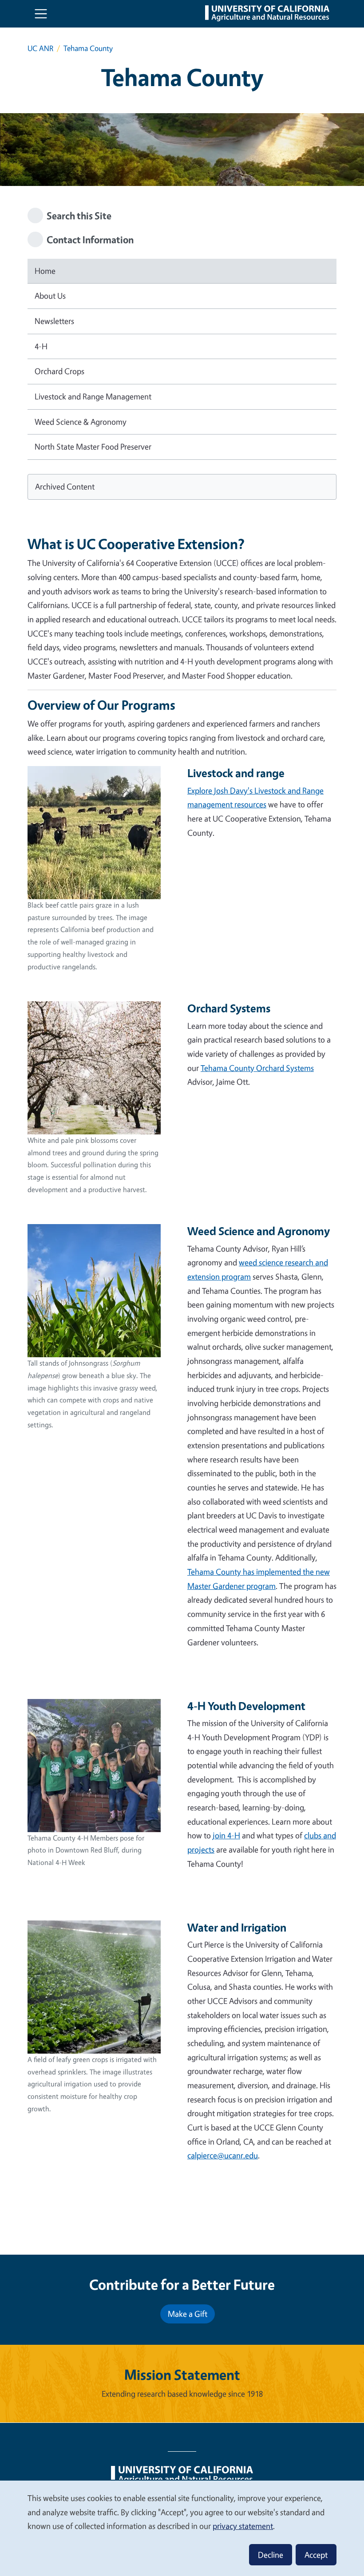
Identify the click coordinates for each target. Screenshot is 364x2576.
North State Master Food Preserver (93, 446)
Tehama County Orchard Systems (257, 1068)
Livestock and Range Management (93, 396)
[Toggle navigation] (41, 14)
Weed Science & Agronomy (81, 422)
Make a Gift (188, 2314)
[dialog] (182, 2528)
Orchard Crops (59, 371)
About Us (50, 296)
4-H (41, 346)
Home (45, 271)
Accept (316, 2555)
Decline (271, 2555)
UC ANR (40, 48)
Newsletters (54, 321)
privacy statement (243, 2526)
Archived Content (65, 486)
